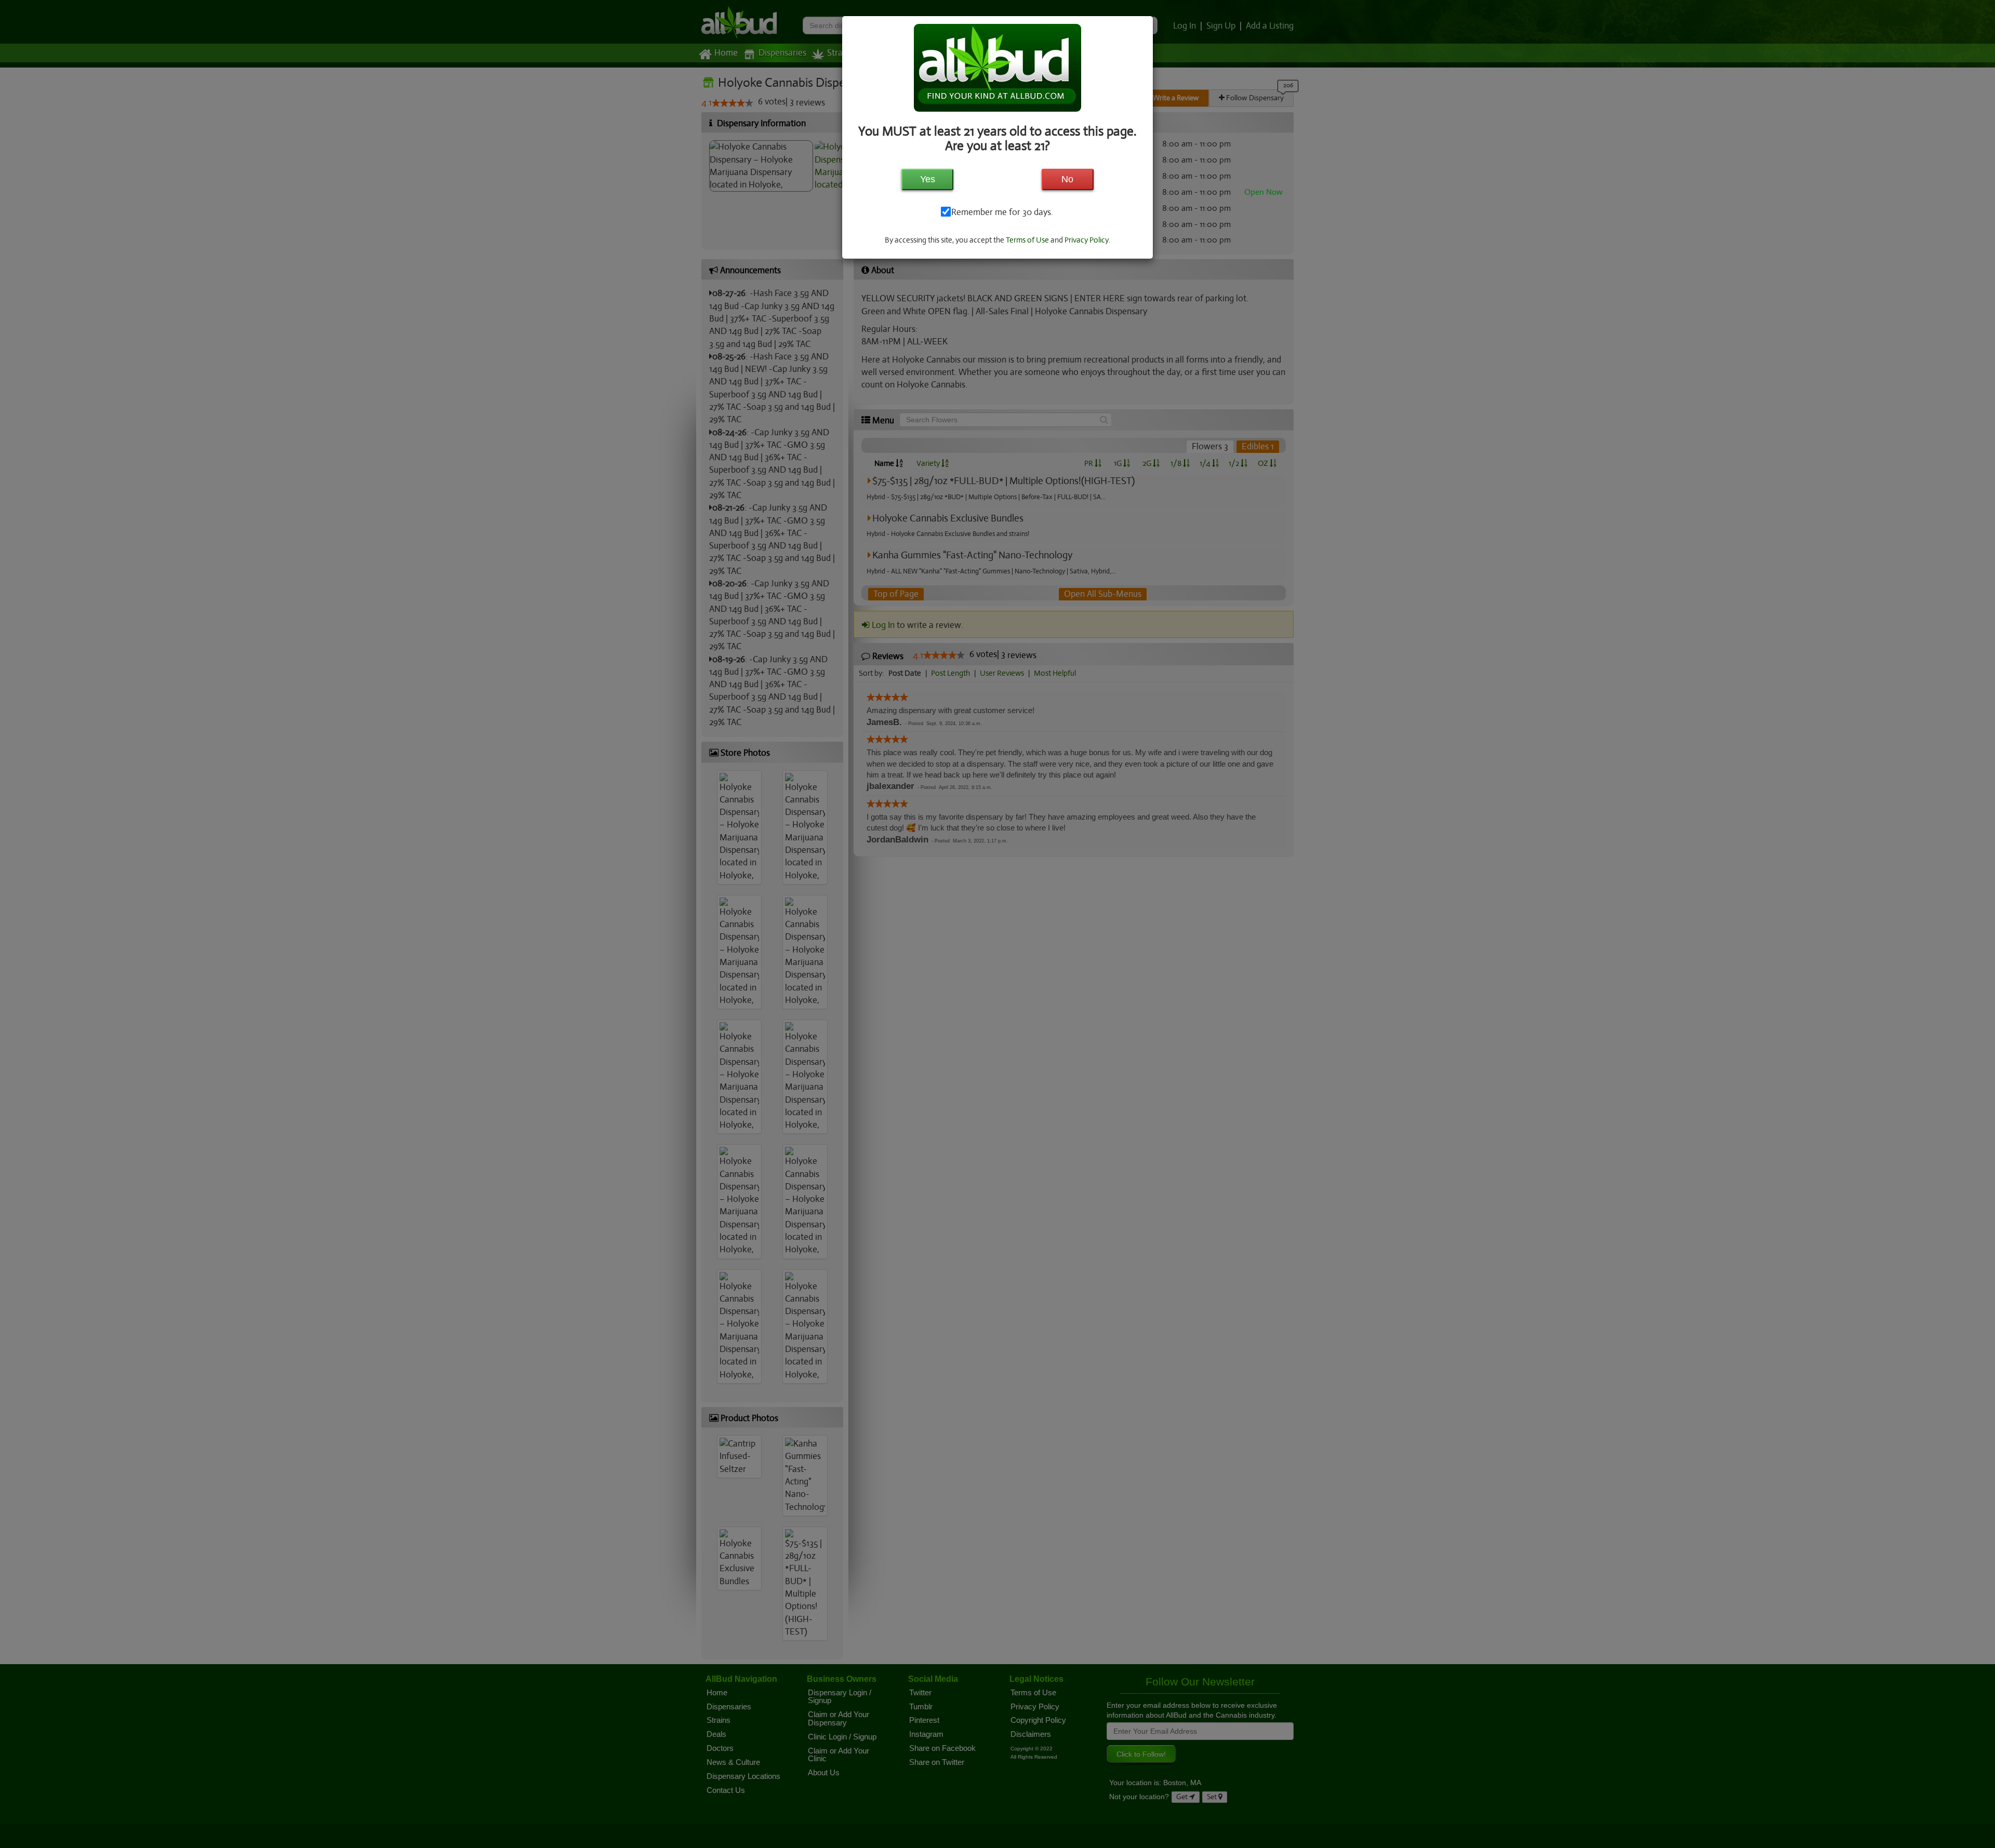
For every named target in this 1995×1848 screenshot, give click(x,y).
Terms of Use (1027, 240)
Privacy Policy (1087, 240)
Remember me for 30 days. (1001, 212)
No (1067, 179)
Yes (928, 179)
